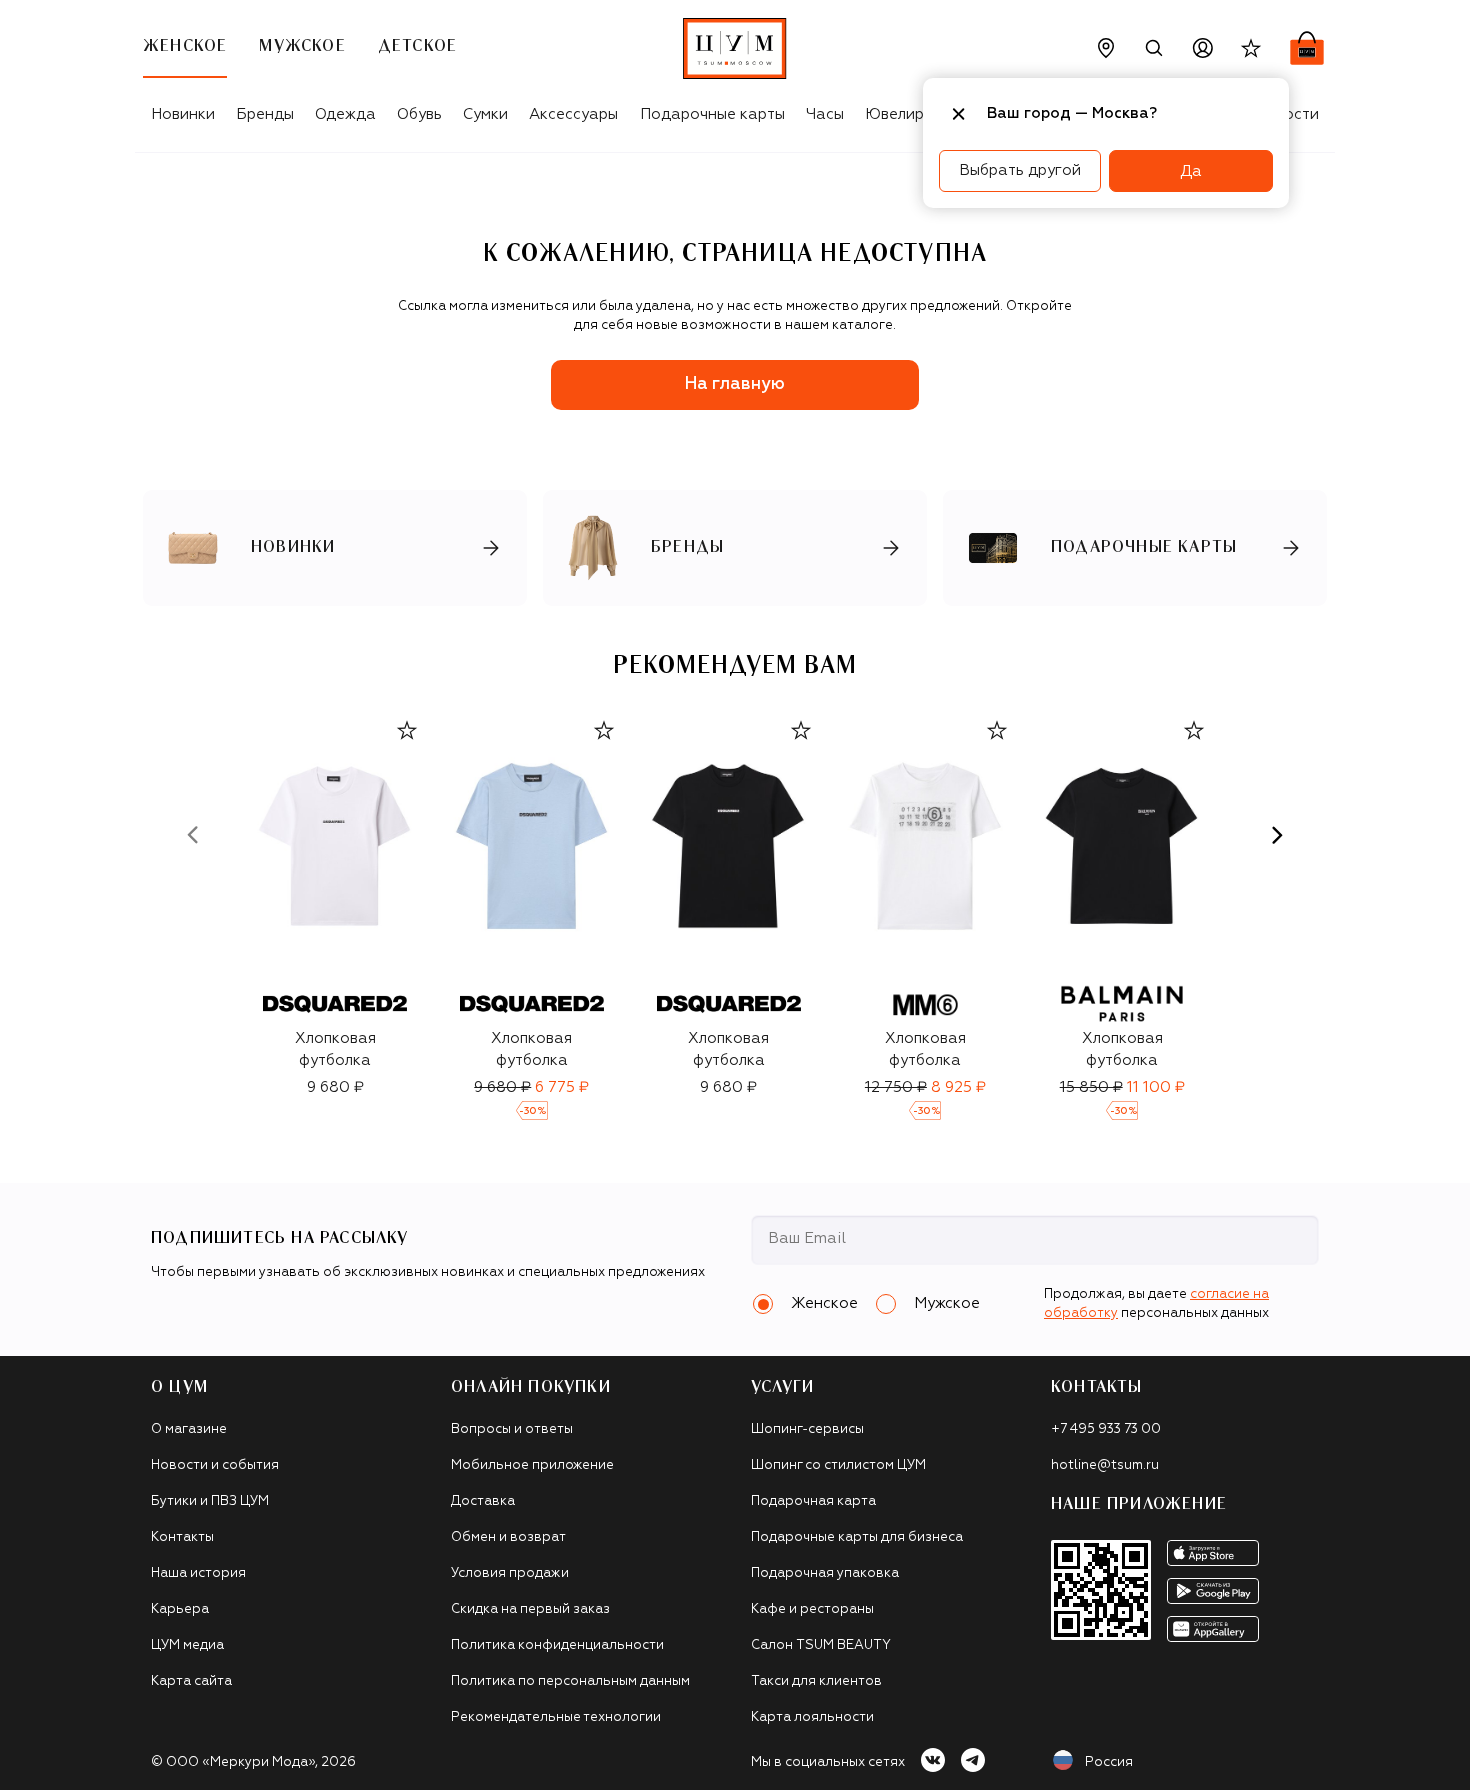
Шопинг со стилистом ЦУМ (838, 1465)
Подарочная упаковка (825, 1573)
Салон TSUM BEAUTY (821, 1645)
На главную (735, 384)
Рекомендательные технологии (556, 1717)
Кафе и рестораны (812, 1609)
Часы (825, 114)
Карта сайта (191, 1681)
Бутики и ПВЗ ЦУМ (210, 1501)
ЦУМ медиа (187, 1645)
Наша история (198, 1573)
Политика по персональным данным (570, 1681)
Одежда (345, 114)
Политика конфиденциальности (557, 1645)
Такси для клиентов (816, 1681)
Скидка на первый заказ (530, 1609)
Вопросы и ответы (512, 1429)
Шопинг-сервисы (807, 1429)
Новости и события (215, 1465)
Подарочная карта (813, 1501)
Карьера (180, 1609)
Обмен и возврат (508, 1537)
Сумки (485, 114)
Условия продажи (510, 1573)
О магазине (189, 1429)
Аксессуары (573, 114)
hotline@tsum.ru (1105, 1465)
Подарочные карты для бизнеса (857, 1537)
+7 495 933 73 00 (1106, 1429)
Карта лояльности (812, 1717)
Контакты (182, 1537)
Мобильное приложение (532, 1465)
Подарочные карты (712, 114)
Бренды (265, 114)
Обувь (419, 114)
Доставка (483, 1501)
